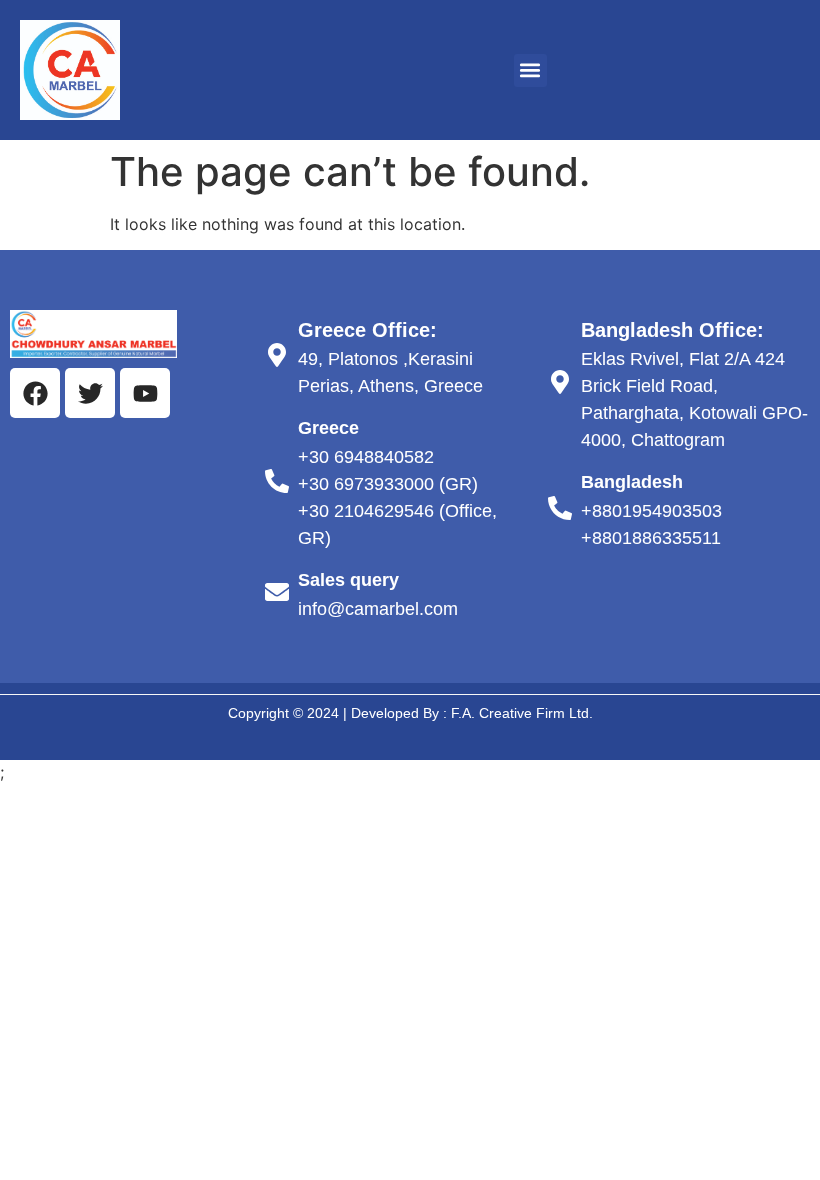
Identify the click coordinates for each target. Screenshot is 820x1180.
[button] (530, 70)
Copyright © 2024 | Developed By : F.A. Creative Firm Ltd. (410, 713)
